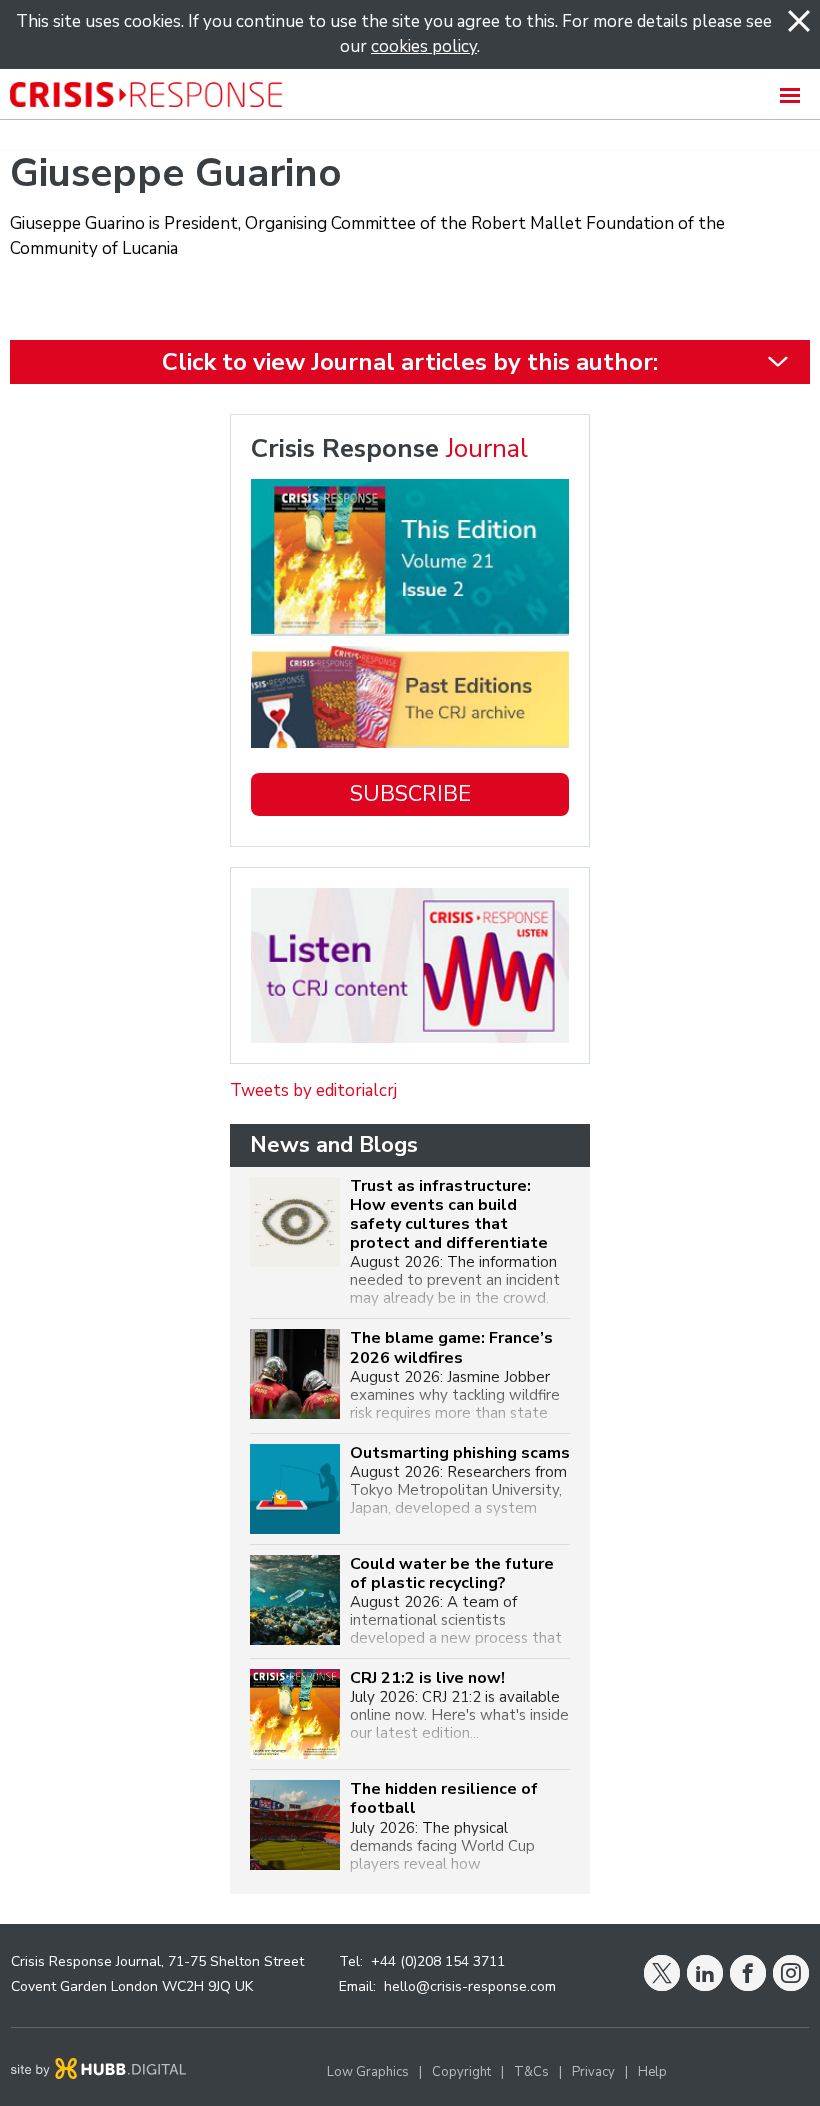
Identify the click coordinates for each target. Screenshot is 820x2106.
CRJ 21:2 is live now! (427, 1678)
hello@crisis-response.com (470, 1986)
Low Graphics (368, 2072)
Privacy (593, 2072)
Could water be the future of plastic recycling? (452, 1574)
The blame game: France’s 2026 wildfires (451, 1348)
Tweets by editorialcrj (313, 1090)
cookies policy (424, 46)
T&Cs (531, 2072)
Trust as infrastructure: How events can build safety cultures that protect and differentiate (449, 1215)
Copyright (461, 2072)
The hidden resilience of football (444, 1799)
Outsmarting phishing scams (460, 1453)
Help (652, 2072)
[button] (410, 94)
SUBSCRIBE (410, 794)
